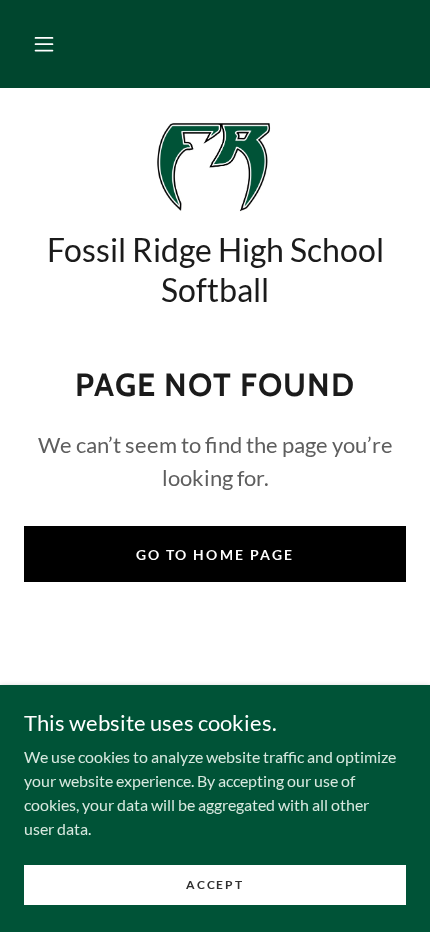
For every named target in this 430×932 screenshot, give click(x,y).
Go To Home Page (214, 554)
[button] (44, 44)
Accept (214, 884)
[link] (215, 167)
